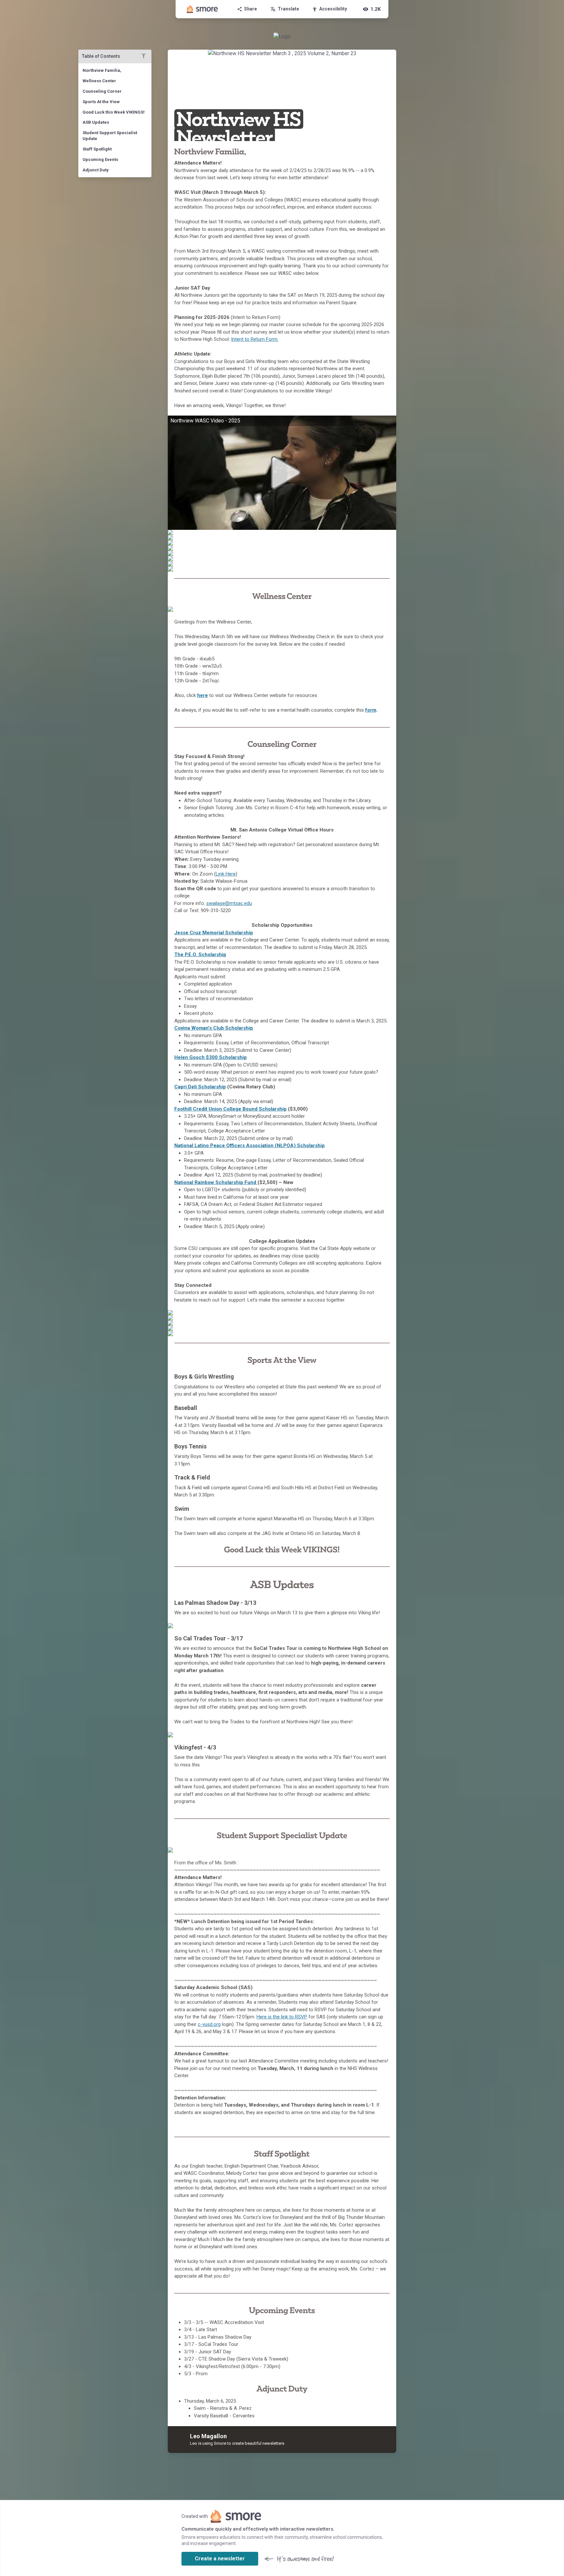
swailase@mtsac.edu (229, 903)
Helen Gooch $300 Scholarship (211, 1057)
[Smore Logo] (202, 9)
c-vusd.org (209, 2024)
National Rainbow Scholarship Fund (216, 1182)
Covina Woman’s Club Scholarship (214, 1028)
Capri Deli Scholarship (200, 1087)
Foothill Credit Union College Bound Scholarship (230, 1109)
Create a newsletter (220, 2559)
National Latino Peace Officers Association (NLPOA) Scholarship (250, 1146)
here (203, 695)
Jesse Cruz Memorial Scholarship (214, 933)
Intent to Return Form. (255, 339)
